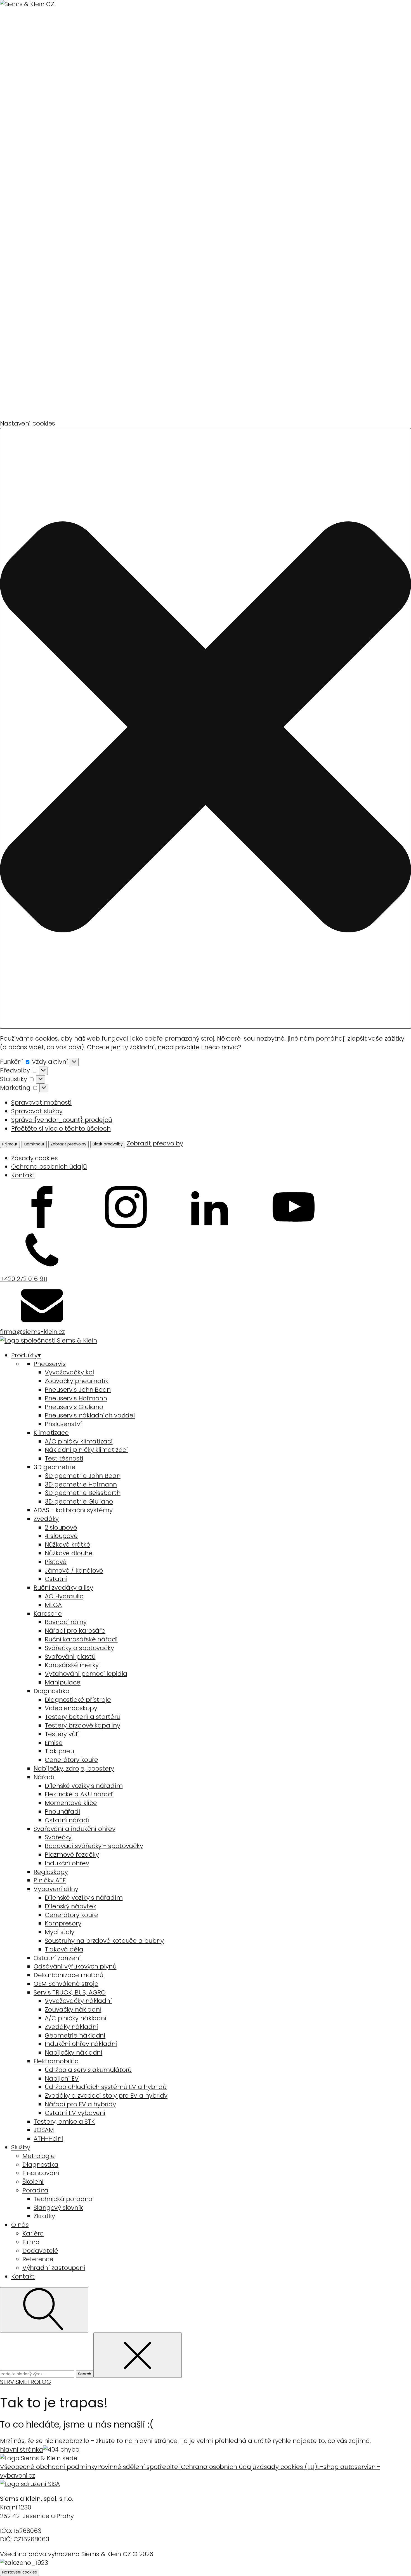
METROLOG (35, 2382)
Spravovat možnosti (41, 1103)
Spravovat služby (37, 1111)
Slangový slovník (58, 2208)
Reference (38, 2259)
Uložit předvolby (108, 1144)
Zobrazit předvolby (68, 1144)
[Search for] (38, 2373)
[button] (206, 728)
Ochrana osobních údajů (49, 1167)
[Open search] (44, 2310)
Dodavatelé (40, 2251)
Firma (31, 2242)
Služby (21, 2147)
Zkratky (44, 2216)
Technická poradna (63, 2199)
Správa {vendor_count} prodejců (62, 1120)
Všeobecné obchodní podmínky (49, 2467)
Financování (41, 2173)
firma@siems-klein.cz (32, 1332)
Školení (33, 2182)
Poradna (35, 2190)
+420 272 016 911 (23, 1279)
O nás (20, 2225)
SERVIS (9, 2382)
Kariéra (33, 2233)
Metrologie (39, 2156)
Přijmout (10, 1144)
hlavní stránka (22, 2449)
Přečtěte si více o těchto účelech (61, 1129)
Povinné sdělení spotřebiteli (139, 2467)
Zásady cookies (35, 1158)
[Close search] (138, 2355)
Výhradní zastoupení (54, 2268)
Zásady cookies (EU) (287, 2467)
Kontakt (23, 1175)
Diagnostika (40, 2165)
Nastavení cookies (20, 2572)
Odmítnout (34, 1144)
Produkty (26, 1355)
